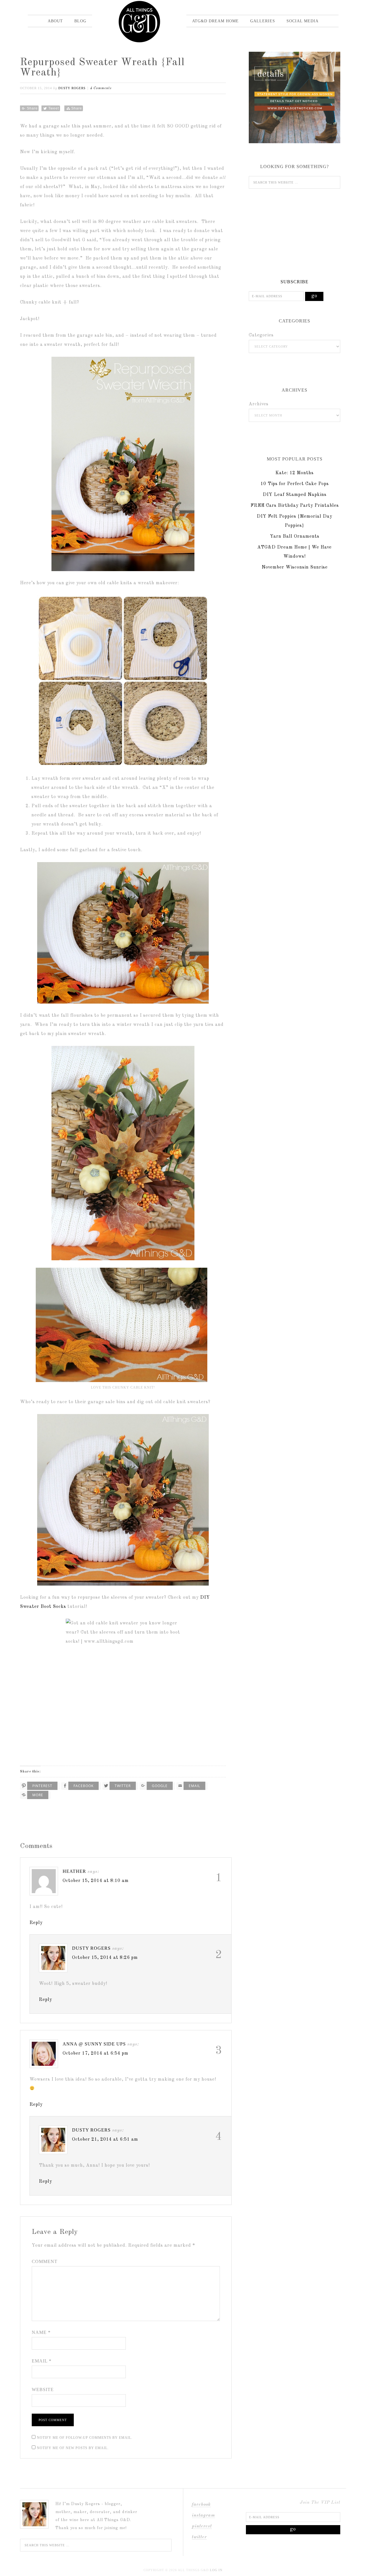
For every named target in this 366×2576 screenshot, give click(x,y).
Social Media (303, 21)
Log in (216, 2570)
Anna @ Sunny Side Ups (94, 2044)
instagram (203, 2515)
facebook (201, 2505)
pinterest (202, 2526)
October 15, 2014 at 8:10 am (96, 1881)
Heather (74, 1871)
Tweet (54, 108)
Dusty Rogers (91, 1948)
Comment (45, 2261)
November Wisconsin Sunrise (295, 567)
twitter (199, 2537)
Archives (259, 404)
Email (42, 2361)
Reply (36, 1923)
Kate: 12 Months (295, 473)
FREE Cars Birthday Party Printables (295, 506)
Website (43, 2389)
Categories (261, 335)
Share (32, 108)
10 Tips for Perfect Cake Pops (295, 484)
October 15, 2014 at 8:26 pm (105, 1958)
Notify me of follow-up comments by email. (85, 2438)
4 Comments (101, 88)
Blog (80, 21)
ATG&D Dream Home (215, 21)
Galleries (263, 21)
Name (41, 2332)
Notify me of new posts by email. (73, 2448)
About (55, 21)
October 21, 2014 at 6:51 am (105, 2140)
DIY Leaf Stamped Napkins (295, 495)
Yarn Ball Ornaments (295, 537)
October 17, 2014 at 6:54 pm (96, 2053)
